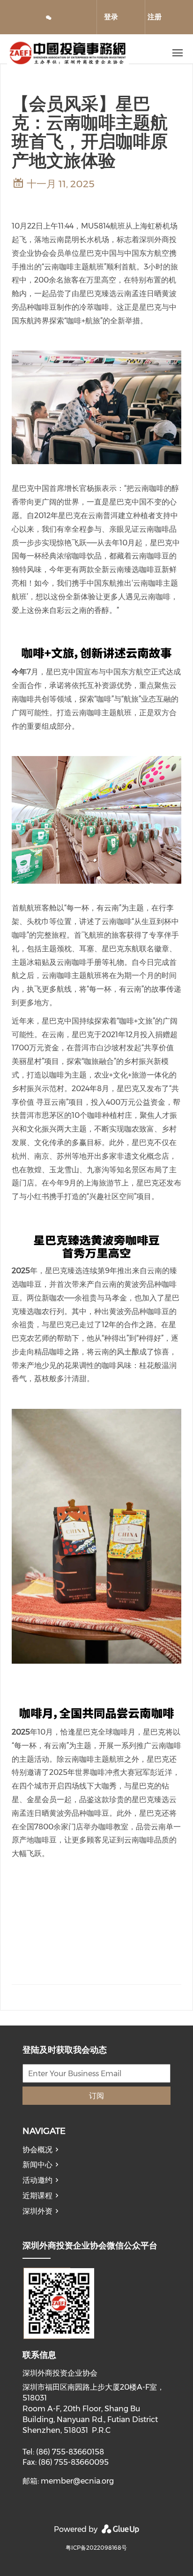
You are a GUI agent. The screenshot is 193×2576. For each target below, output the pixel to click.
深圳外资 (37, 2211)
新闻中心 (37, 2165)
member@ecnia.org (77, 2481)
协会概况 (37, 2150)
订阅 (96, 2096)
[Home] (79, 53)
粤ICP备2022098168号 (96, 2548)
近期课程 (37, 2196)
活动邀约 (37, 2180)
